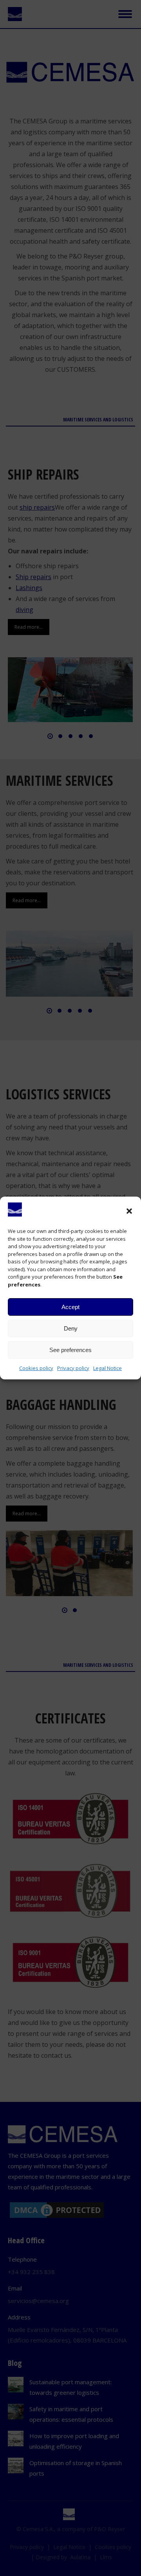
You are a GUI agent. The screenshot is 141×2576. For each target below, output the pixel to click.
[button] (129, 1211)
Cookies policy (36, 1368)
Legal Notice (108, 1368)
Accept (70, 1307)
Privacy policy (73, 1368)
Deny (71, 1328)
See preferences (70, 1350)
